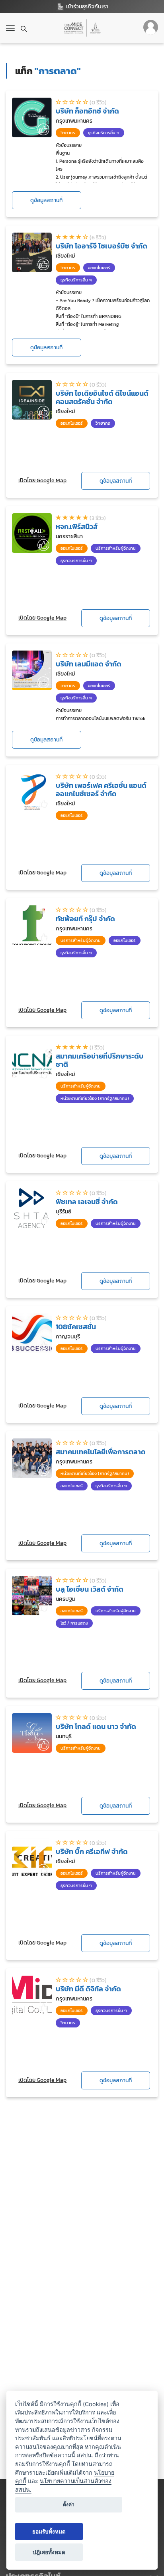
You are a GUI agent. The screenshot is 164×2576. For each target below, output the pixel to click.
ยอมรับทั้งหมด (49, 2532)
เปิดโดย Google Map (42, 480)
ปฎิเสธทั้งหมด (49, 2552)
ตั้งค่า (69, 2504)
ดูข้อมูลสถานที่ (46, 200)
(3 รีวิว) (98, 518)
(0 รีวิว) (98, 103)
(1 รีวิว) (97, 1048)
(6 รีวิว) (98, 238)
